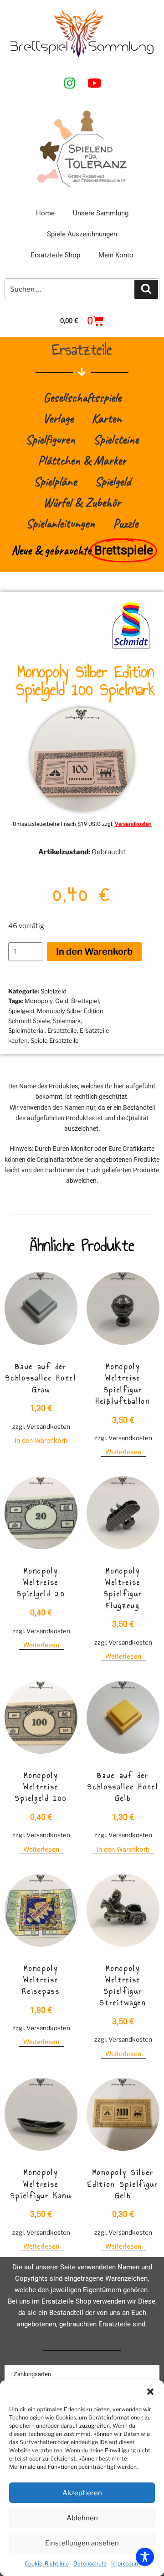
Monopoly (38, 1001)
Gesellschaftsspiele (82, 397)
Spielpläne (55, 481)
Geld (62, 1001)
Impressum (126, 2563)
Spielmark (67, 1021)
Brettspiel (85, 1001)
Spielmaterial (26, 1030)
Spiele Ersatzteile (55, 1040)
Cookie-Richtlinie (47, 2563)
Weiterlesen (123, 1452)
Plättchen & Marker (82, 460)
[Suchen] (146, 289)
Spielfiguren (50, 439)
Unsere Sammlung (101, 213)
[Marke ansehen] (131, 648)
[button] (150, 2392)
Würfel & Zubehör (82, 502)
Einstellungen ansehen (82, 2543)
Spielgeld (113, 481)
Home (45, 213)
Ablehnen (82, 2518)
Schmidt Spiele (29, 1021)
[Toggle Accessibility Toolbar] (145, 2557)
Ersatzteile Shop (55, 255)
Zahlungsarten (32, 2374)
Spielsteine (116, 439)
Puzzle (126, 523)
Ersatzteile (62, 1030)
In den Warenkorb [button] (41, 1441)
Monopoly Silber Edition (70, 1011)
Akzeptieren (82, 2493)
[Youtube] (94, 83)
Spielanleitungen (60, 523)
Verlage (58, 418)
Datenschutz (90, 2563)
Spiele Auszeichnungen (82, 234)
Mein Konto (116, 255)
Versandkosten (133, 824)
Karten (107, 418)
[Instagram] (70, 83)
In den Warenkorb (94, 951)
